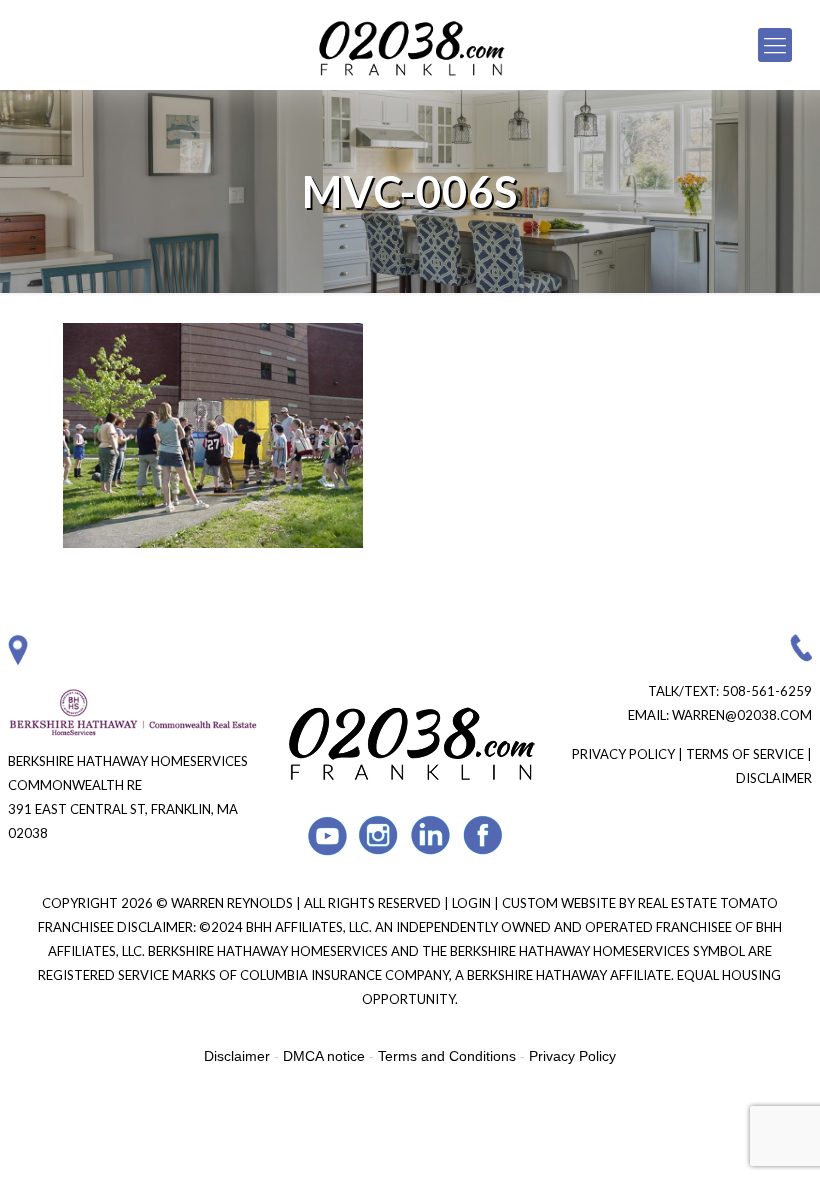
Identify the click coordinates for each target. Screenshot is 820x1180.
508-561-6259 (767, 691)
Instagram (379, 835)
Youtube (327, 835)
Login (473, 903)
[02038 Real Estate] (410, 45)
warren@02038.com (742, 715)
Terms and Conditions (447, 1056)
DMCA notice (324, 1056)
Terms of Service (745, 754)
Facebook (483, 835)
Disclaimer (774, 778)
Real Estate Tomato (708, 903)
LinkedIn (431, 835)
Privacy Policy (623, 754)
